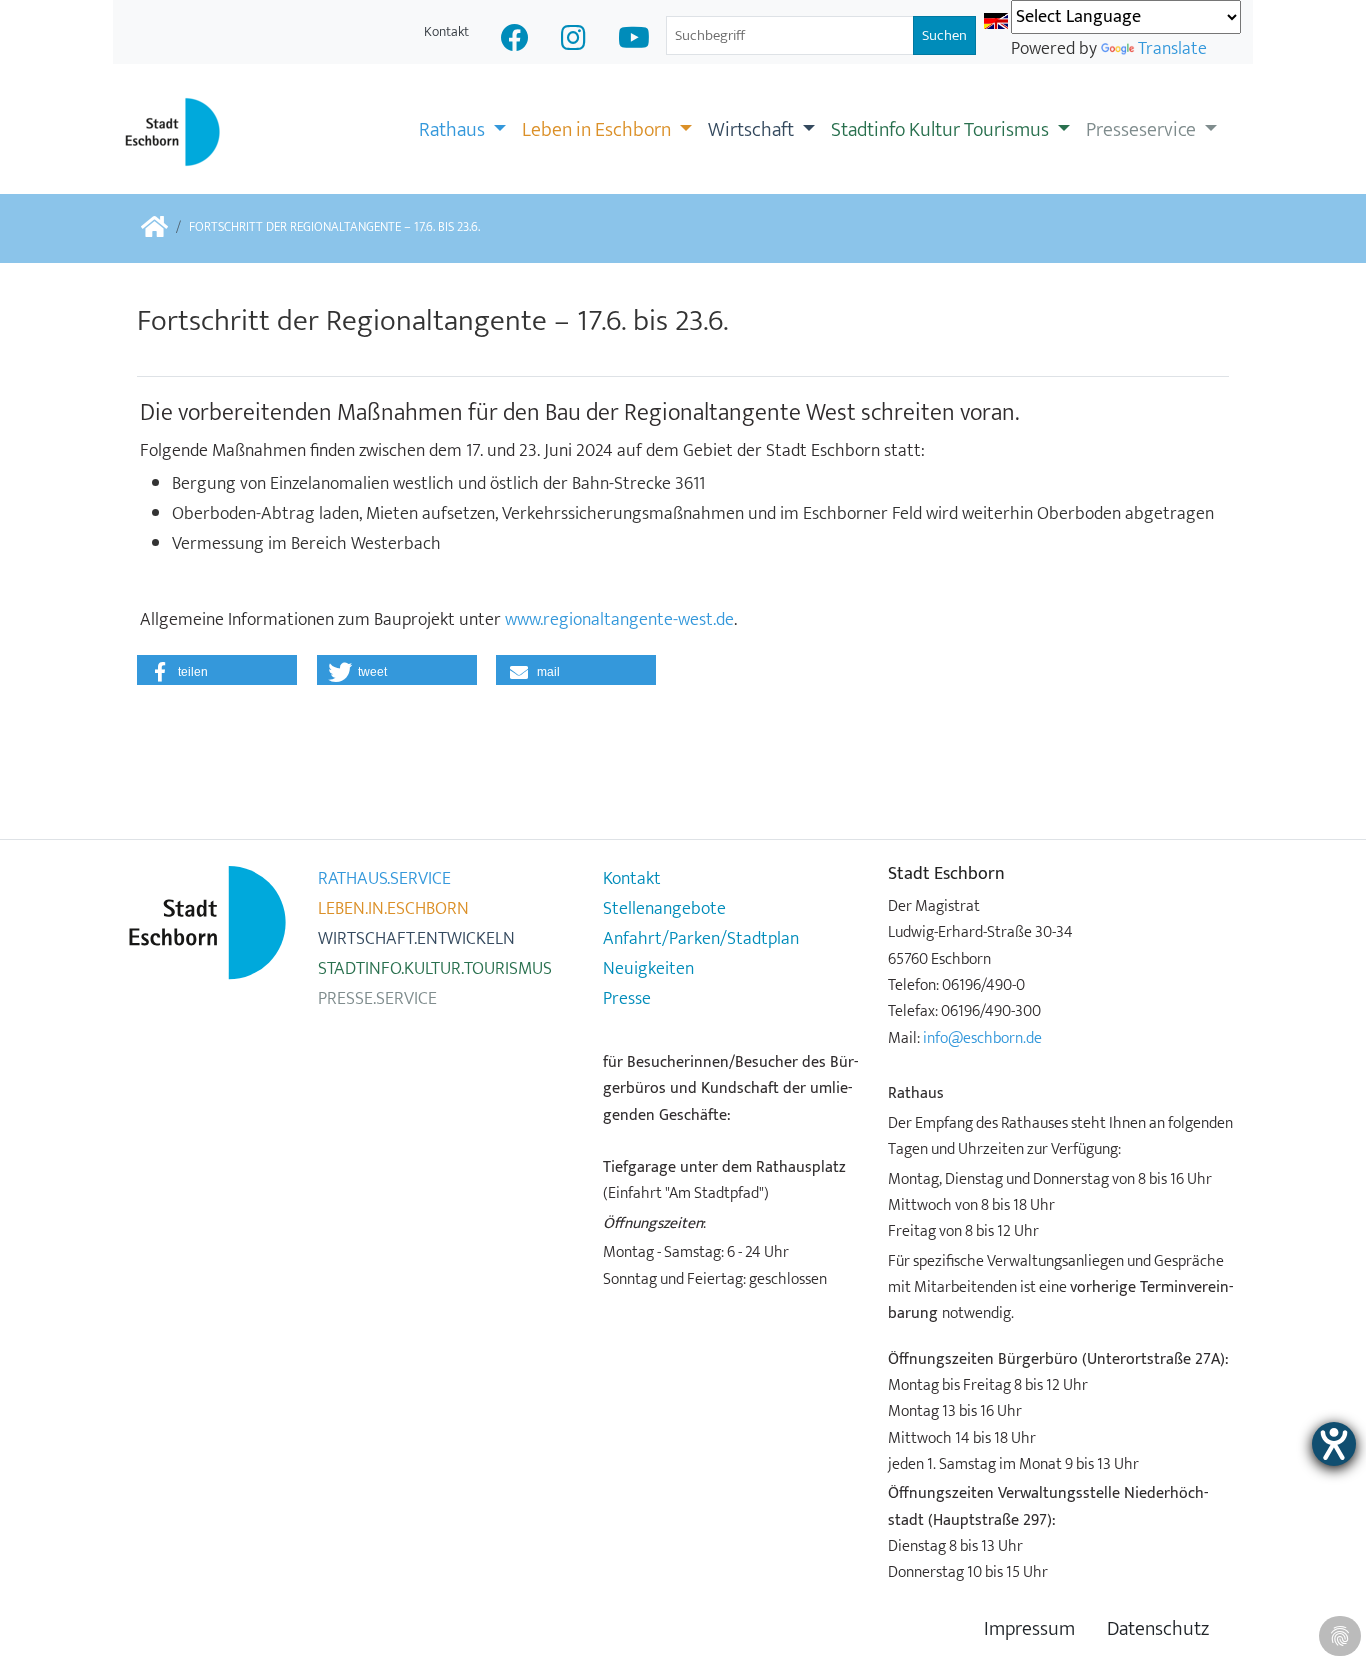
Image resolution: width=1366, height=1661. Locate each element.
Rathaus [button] (454, 130)
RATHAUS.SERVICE (384, 879)
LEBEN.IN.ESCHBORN (393, 909)
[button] (217, 670)
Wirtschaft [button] (753, 130)
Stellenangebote (664, 909)
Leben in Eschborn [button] (598, 130)
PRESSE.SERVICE (377, 999)
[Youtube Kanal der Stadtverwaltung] (634, 40)
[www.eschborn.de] (154, 228)
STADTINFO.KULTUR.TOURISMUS (435, 969)
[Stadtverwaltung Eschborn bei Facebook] (515, 40)
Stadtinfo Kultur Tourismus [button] (942, 130)
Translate (1172, 49)
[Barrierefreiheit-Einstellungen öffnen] (1334, 1444)
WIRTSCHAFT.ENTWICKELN (416, 939)
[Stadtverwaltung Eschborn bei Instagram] (573, 40)
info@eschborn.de (982, 1038)
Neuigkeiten (648, 969)
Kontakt (446, 31)
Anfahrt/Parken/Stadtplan (701, 939)
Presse (627, 999)
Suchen (944, 35)
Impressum (1029, 1629)
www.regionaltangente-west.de (619, 620)
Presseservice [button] (1143, 130)
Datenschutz (1158, 1629)
